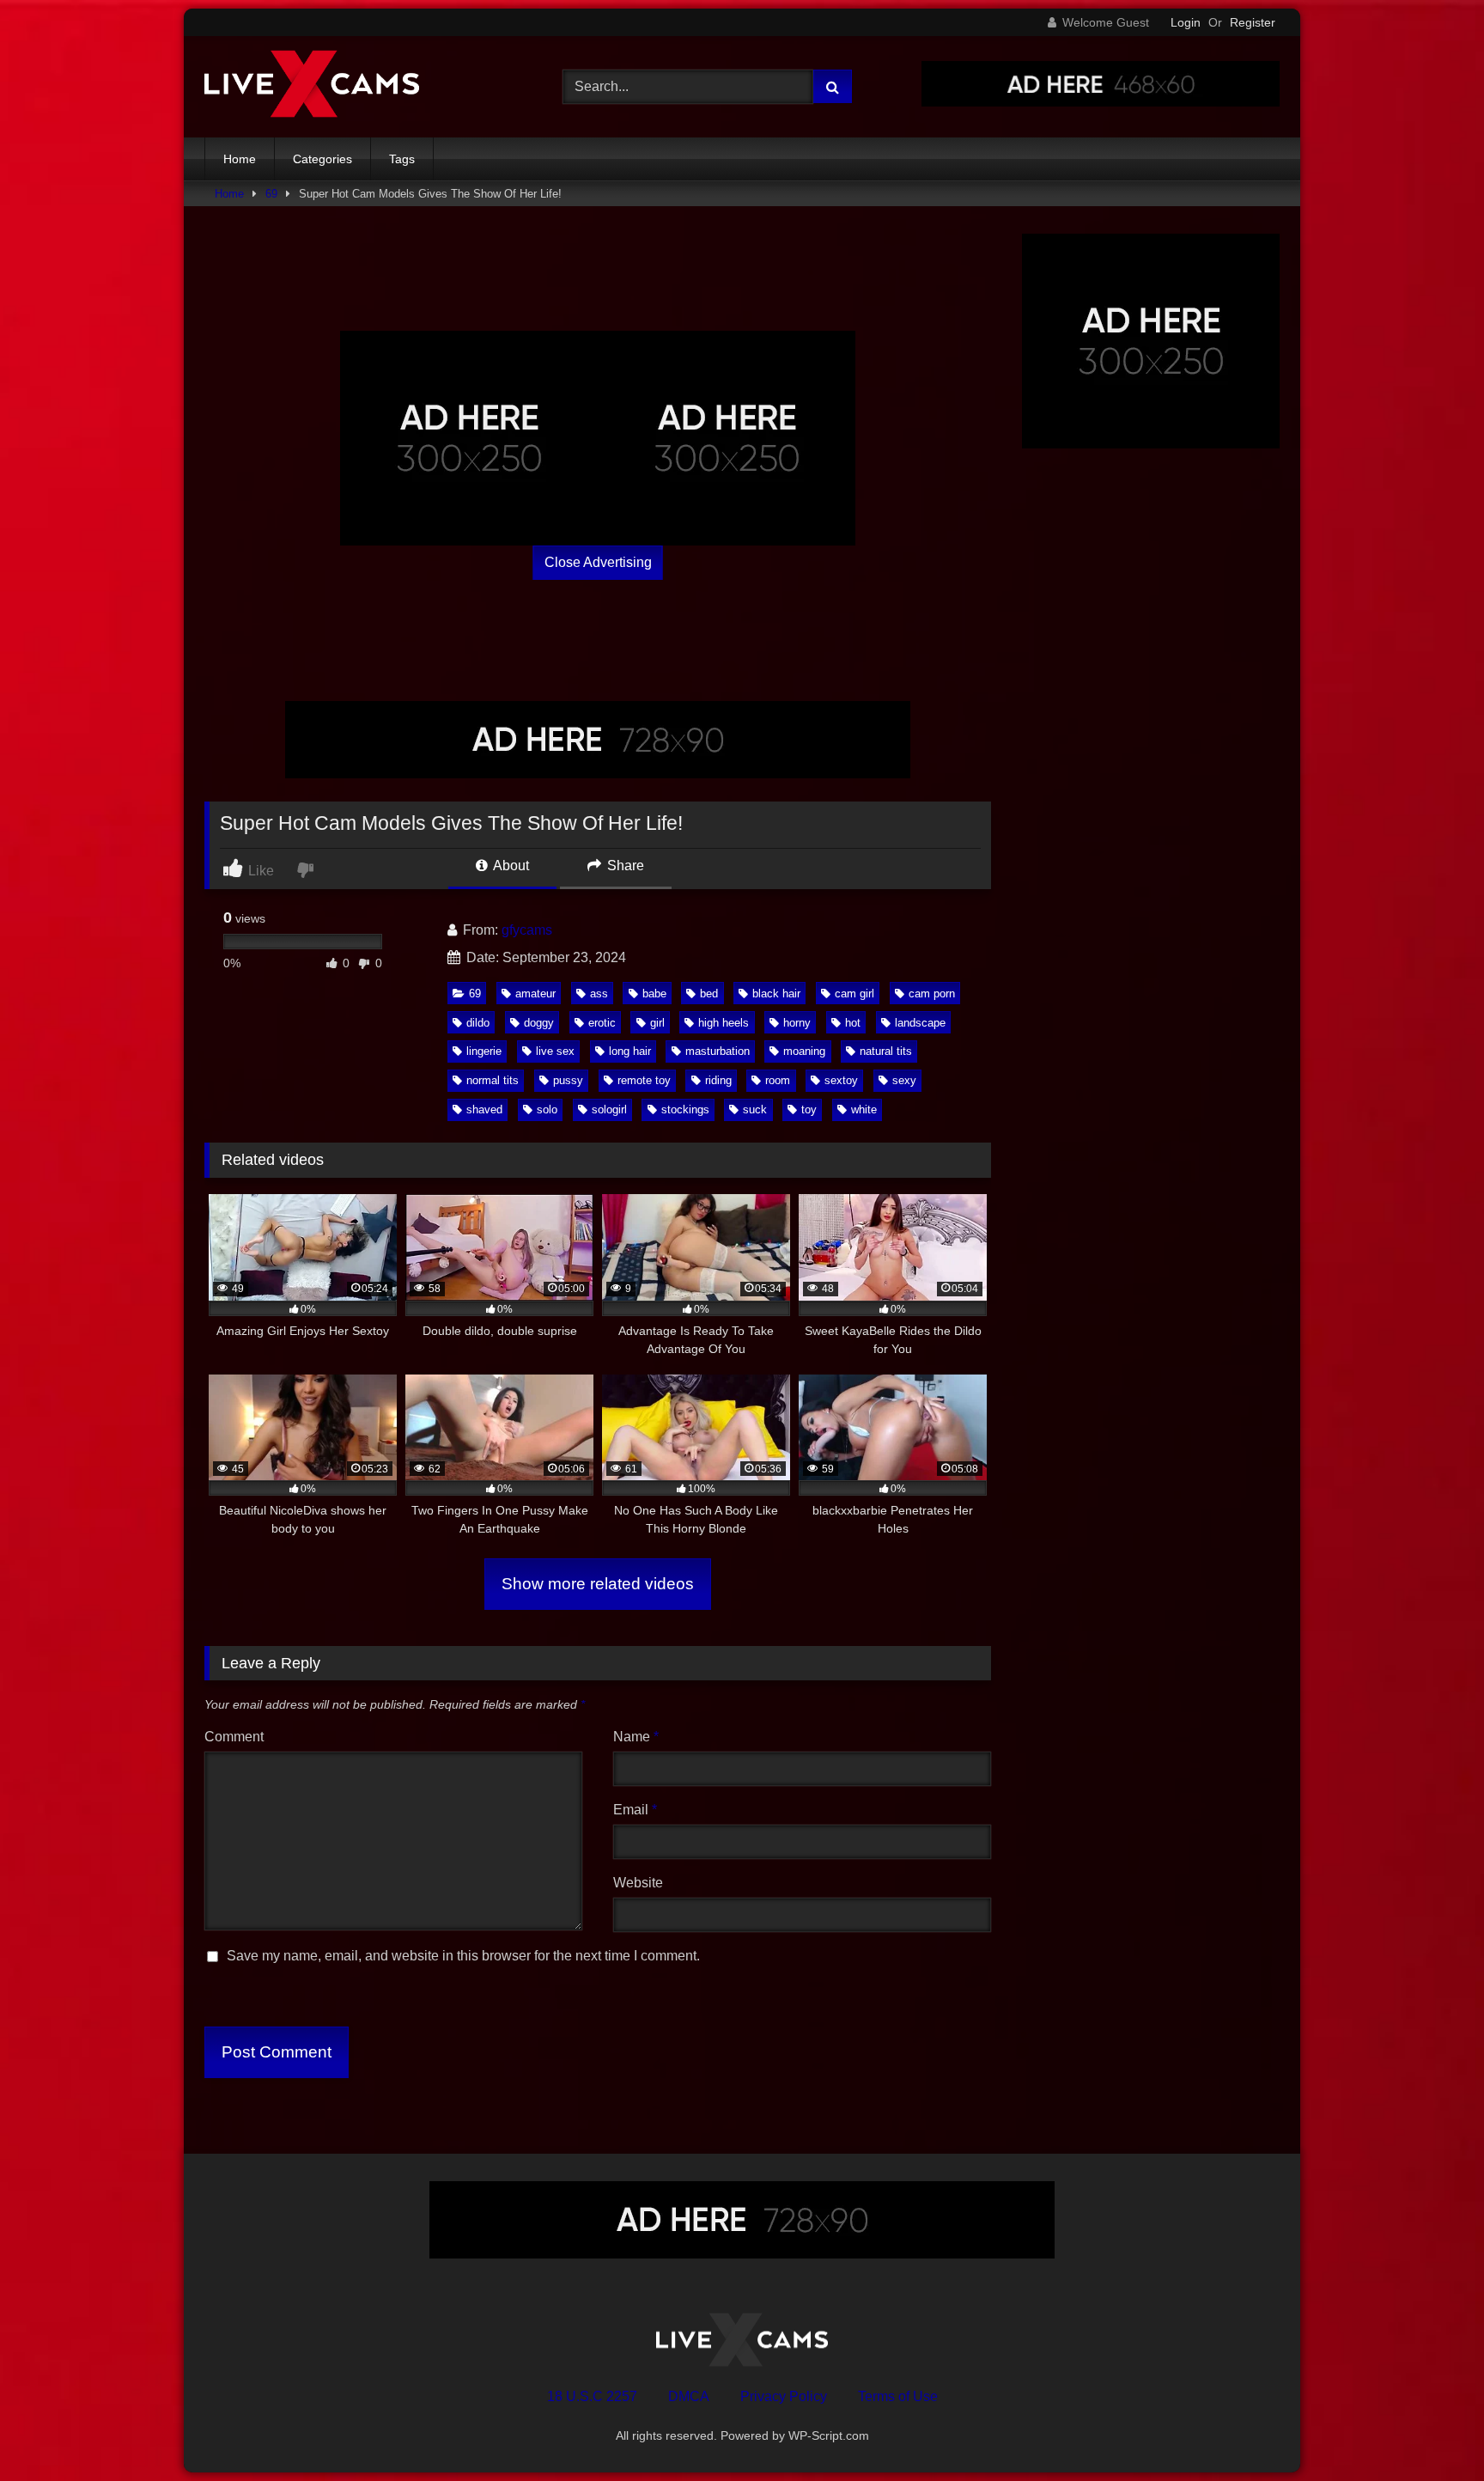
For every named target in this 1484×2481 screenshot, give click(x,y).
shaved (484, 1109)
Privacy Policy (784, 2396)
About (510, 866)
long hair (630, 1051)
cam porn (932, 994)
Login (1186, 22)
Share (624, 866)
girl (657, 1023)
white (864, 1109)
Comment (234, 1737)
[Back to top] (1431, 2430)
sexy (904, 1080)
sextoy (841, 1080)
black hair (776, 994)
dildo (478, 1023)
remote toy (644, 1080)
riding (718, 1080)
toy (809, 1109)
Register (1253, 22)
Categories (322, 159)
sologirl (609, 1109)
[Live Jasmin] (312, 87)
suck (755, 1109)
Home (240, 159)
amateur (535, 994)
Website (638, 1883)
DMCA (689, 2396)
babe (654, 994)
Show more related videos (598, 1584)
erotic (602, 1023)
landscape (920, 1023)
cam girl (855, 994)
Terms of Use (898, 2396)
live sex (555, 1051)
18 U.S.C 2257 (592, 2396)
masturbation (718, 1051)
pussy (568, 1080)
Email (635, 1810)
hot (853, 1023)
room (778, 1080)
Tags (402, 159)
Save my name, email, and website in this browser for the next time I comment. (463, 1956)
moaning (804, 1051)
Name (636, 1737)
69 (271, 194)
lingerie (484, 1051)
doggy (539, 1023)
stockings (685, 1109)
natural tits (886, 1051)
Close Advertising (598, 562)
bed (709, 994)
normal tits (493, 1080)
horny (797, 1023)
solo (547, 1109)
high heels (724, 1023)
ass (599, 994)
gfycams (527, 930)
